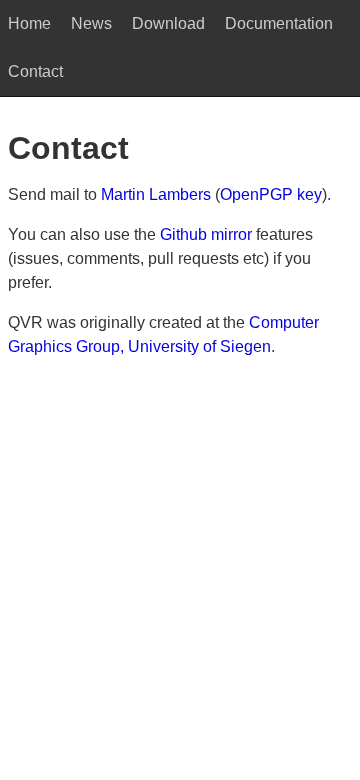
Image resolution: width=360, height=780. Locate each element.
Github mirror (206, 234)
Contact (35, 71)
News (91, 23)
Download (168, 23)
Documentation (279, 23)
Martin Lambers (156, 194)
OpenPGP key (271, 194)
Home (29, 23)
